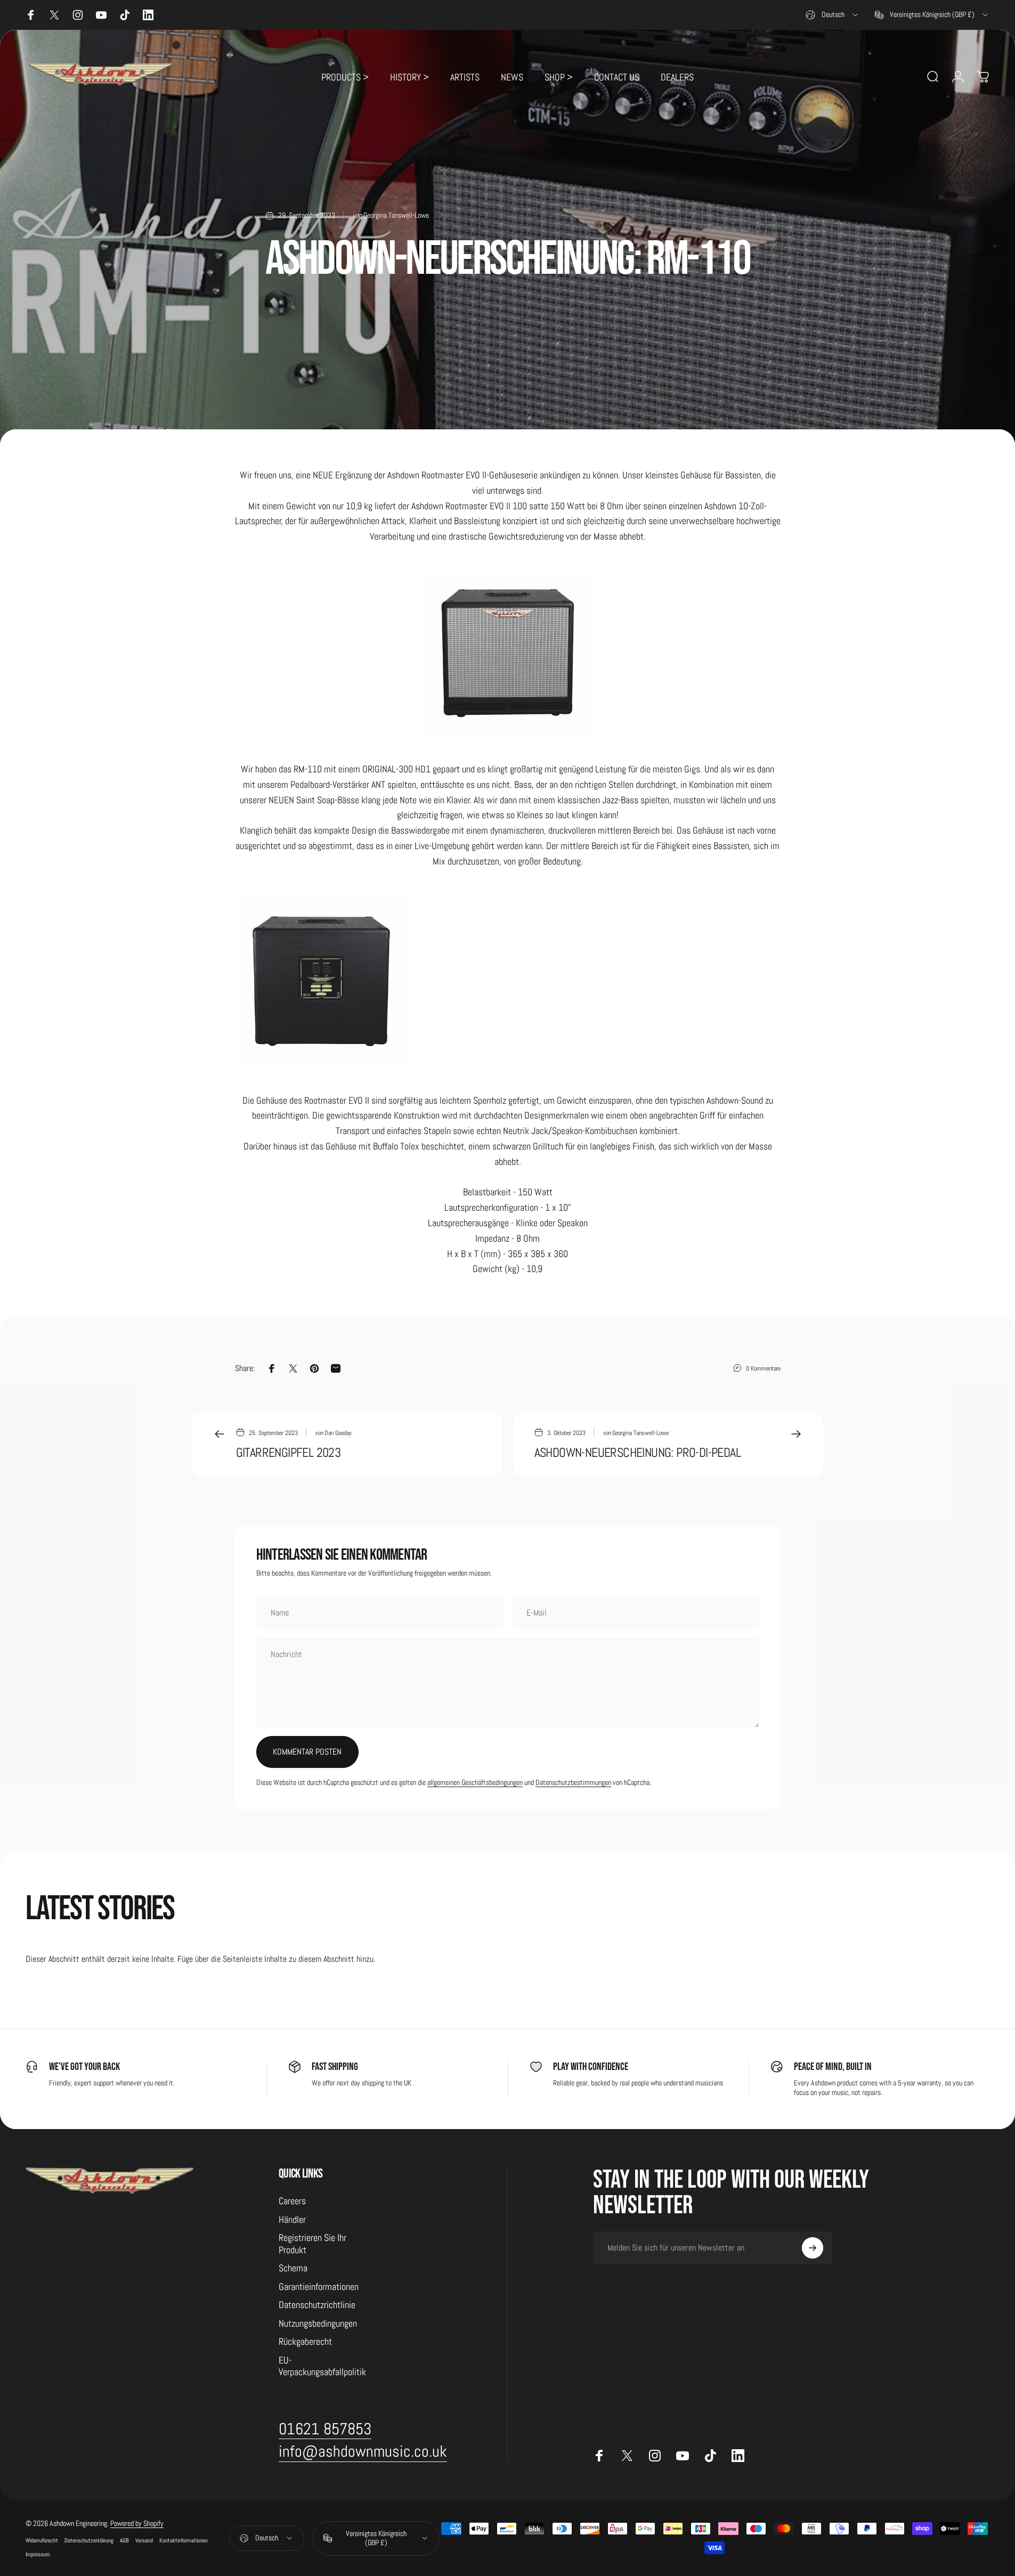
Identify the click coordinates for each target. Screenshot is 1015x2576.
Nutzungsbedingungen (318, 2324)
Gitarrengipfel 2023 (289, 1452)
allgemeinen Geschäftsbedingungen (475, 1782)
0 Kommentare (763, 1368)
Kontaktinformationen (184, 2540)
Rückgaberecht (305, 2342)
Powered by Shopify (137, 2523)
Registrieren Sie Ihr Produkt (312, 2244)
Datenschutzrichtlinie (317, 2305)
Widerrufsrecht (42, 2540)
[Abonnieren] (813, 2248)
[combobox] (833, 15)
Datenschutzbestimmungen (573, 1782)
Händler (292, 2220)
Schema (293, 2268)
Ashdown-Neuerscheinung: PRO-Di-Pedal (638, 1452)
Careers (292, 2201)
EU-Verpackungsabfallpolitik (322, 2366)
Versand (144, 2540)
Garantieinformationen (319, 2287)
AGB (124, 2540)
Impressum (38, 2554)
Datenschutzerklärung (89, 2540)
